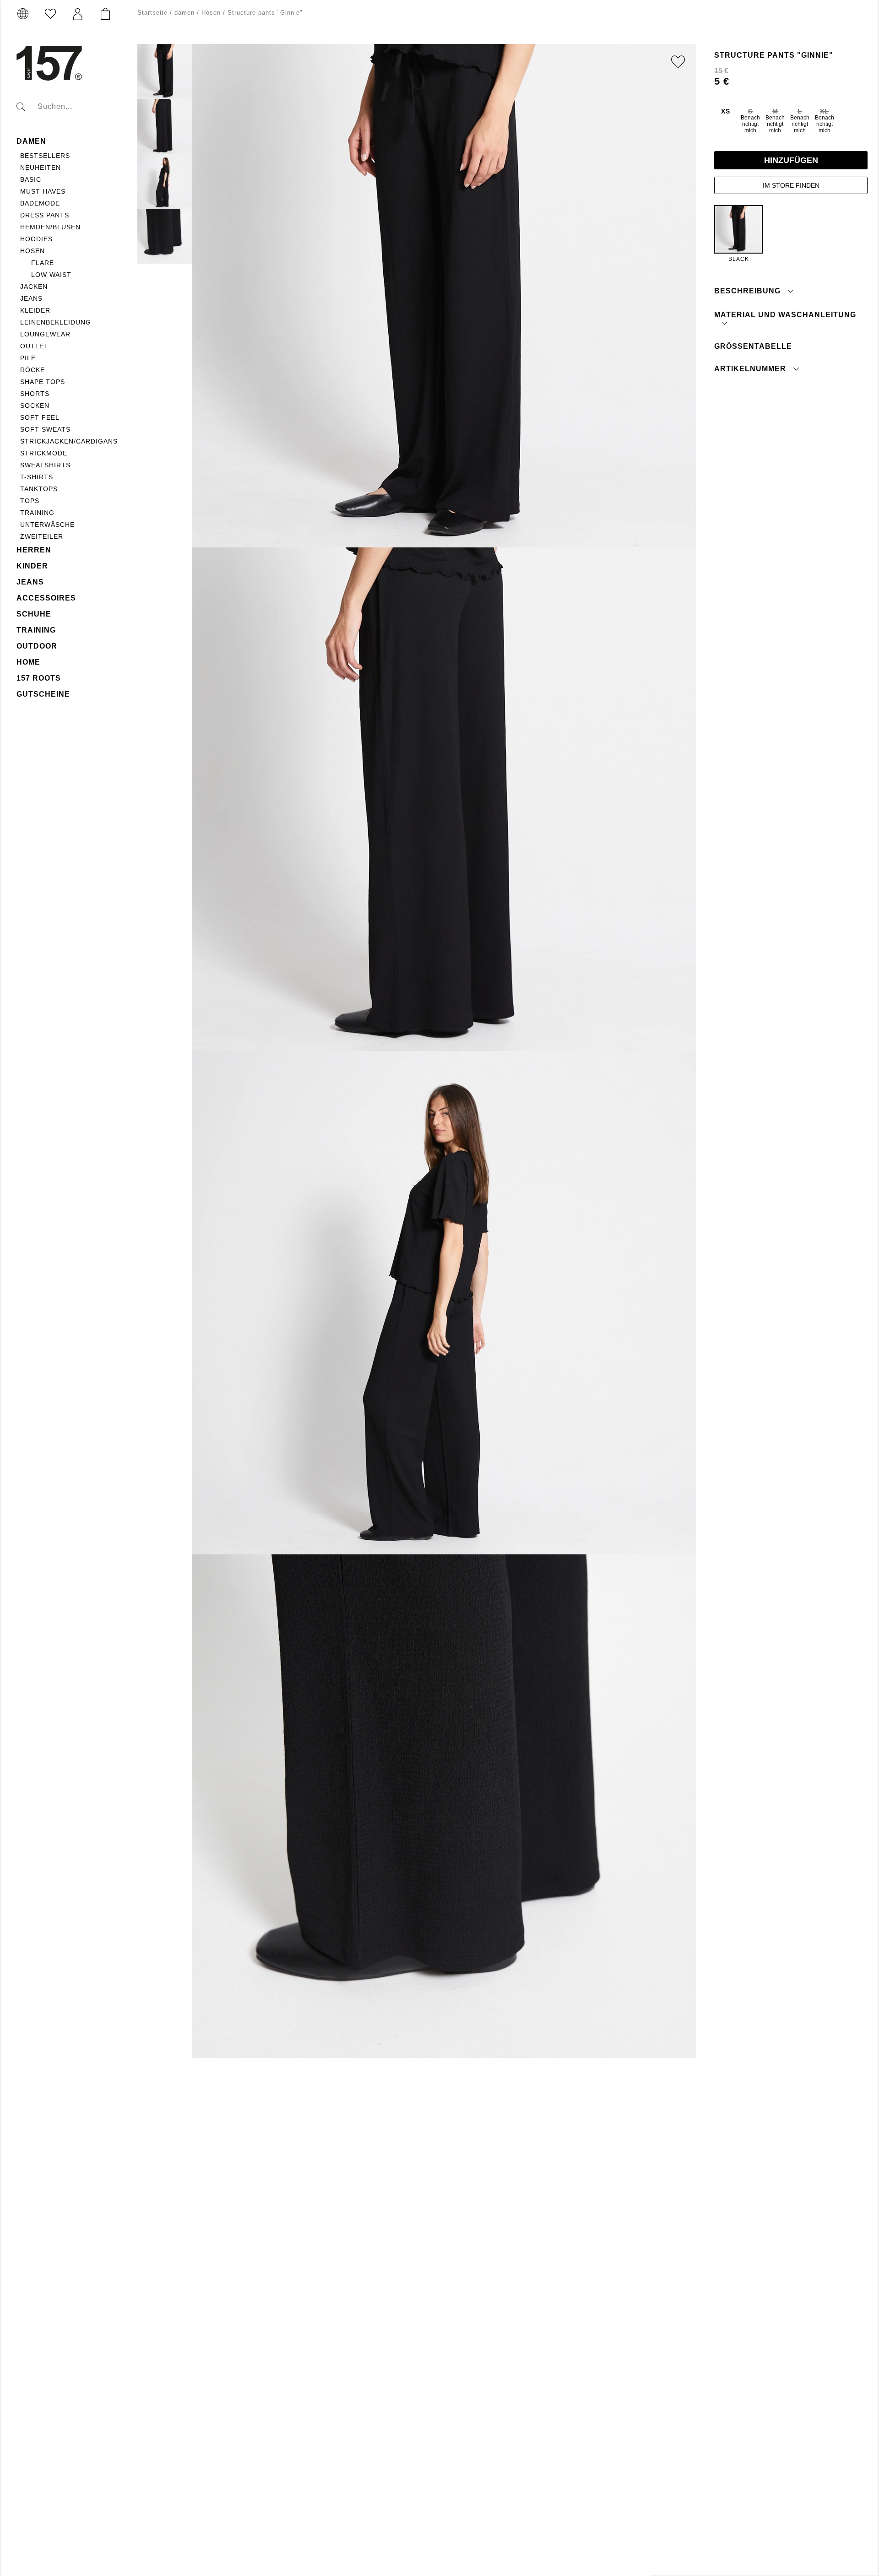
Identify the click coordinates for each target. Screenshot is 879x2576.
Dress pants (45, 215)
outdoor (37, 646)
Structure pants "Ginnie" (265, 13)
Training (37, 513)
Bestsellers (45, 156)
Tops (30, 501)
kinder (32, 566)
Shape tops (43, 382)
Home (28, 662)
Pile (28, 358)
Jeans (31, 298)
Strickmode (44, 453)
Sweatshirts (45, 465)
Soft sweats (45, 429)
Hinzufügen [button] (791, 160)
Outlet (34, 346)
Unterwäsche (47, 525)
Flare (43, 263)
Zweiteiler (42, 536)
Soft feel (40, 417)
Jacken (34, 287)
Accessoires (46, 598)
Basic (31, 179)
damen (31, 141)
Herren (34, 550)
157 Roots (39, 678)
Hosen (33, 251)
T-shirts (37, 477)
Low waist (51, 275)
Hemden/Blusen (50, 227)
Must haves (43, 191)
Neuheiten (41, 168)
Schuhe (34, 614)
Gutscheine (43, 694)
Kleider (35, 310)
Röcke (33, 370)
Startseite (152, 13)
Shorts (35, 394)
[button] (78, 14)
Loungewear (45, 334)
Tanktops (39, 489)
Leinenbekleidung (56, 322)
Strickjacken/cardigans (69, 441)
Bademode (40, 203)
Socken (35, 406)
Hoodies (36, 239)
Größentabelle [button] (753, 346)
